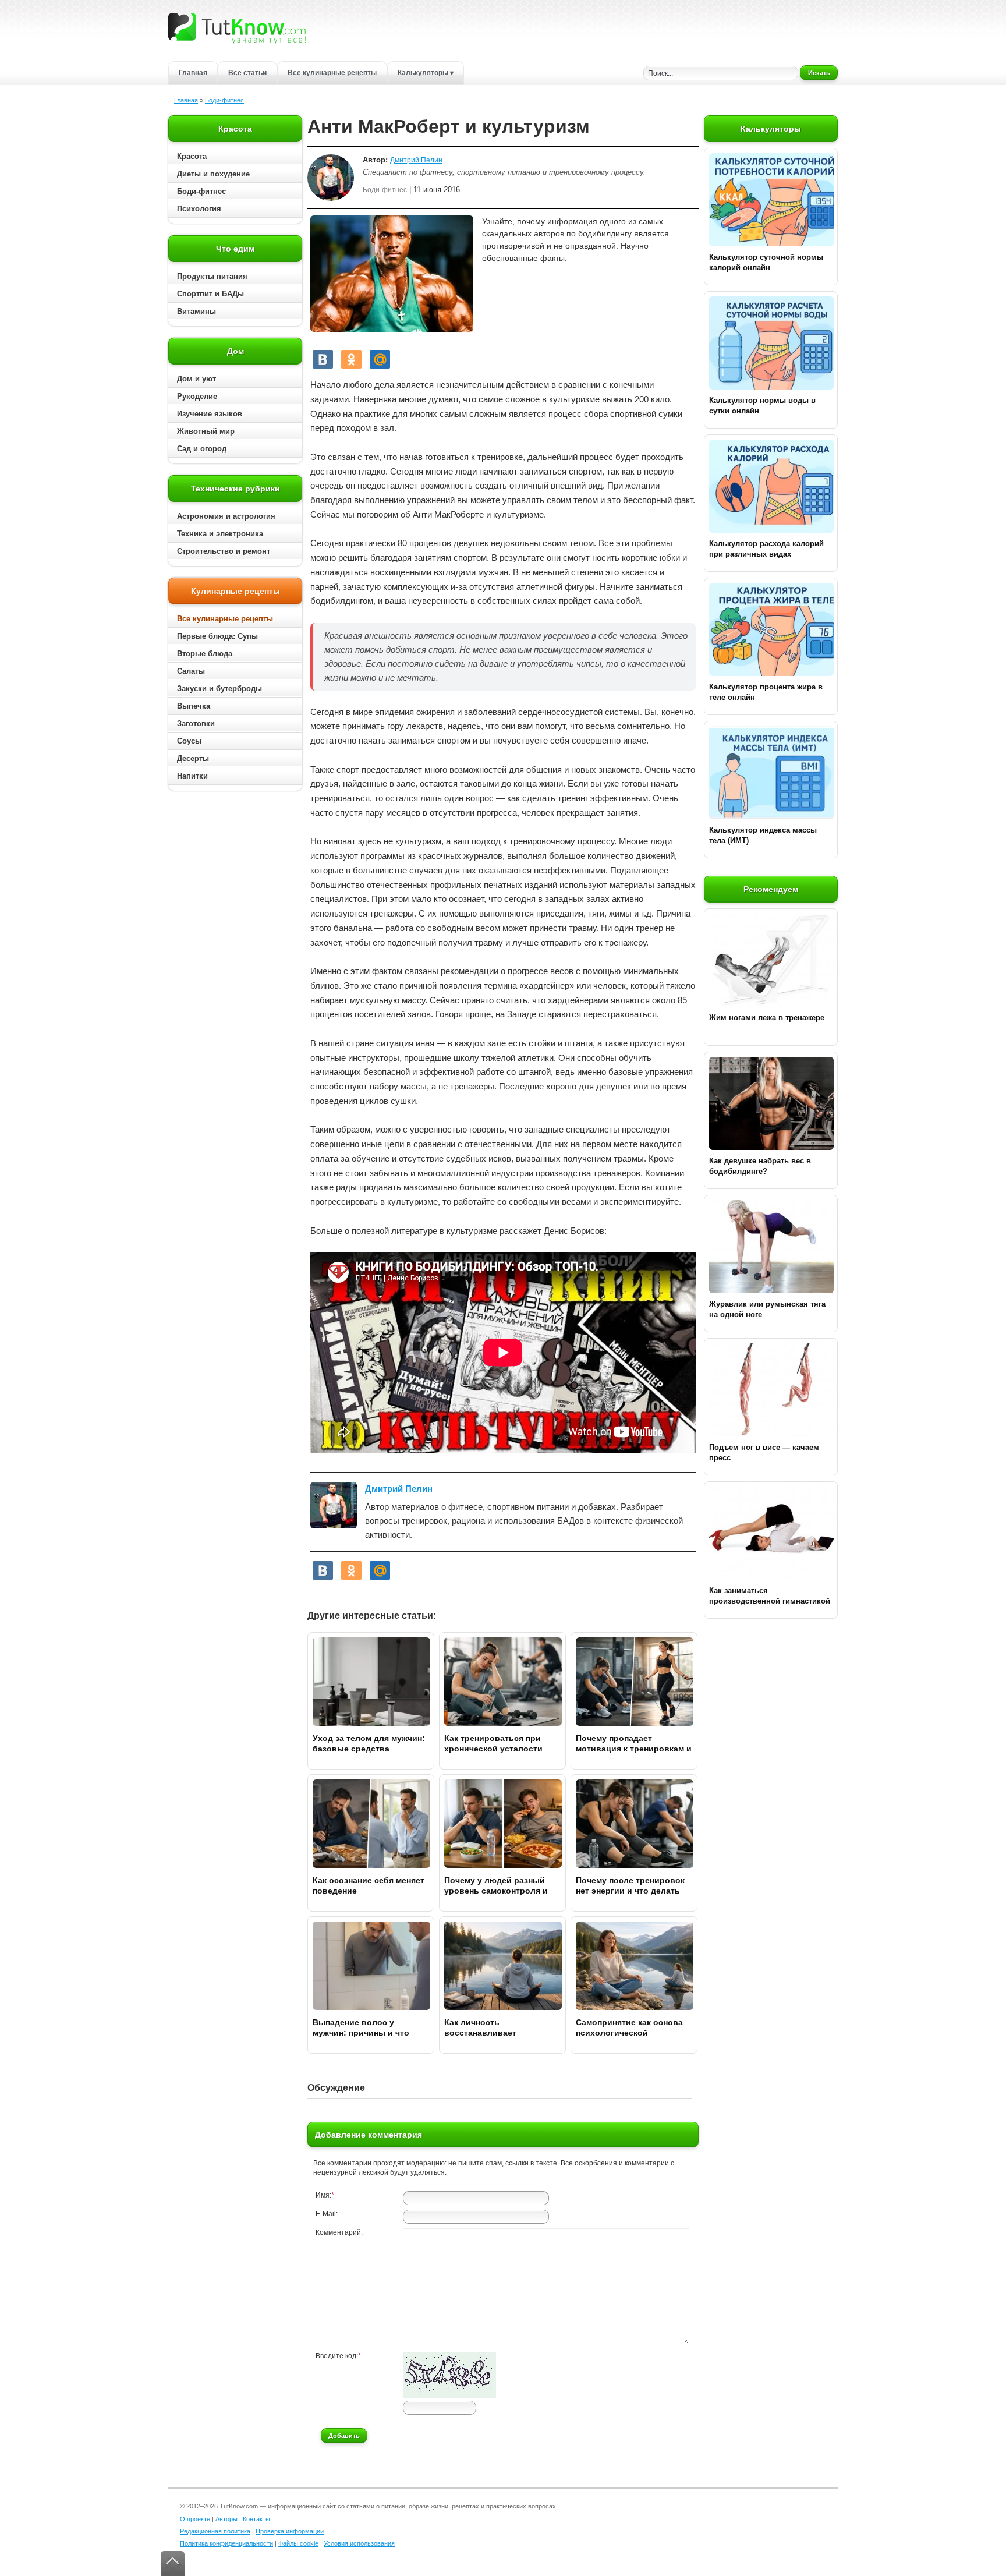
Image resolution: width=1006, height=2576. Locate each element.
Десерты (193, 758)
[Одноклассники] (351, 359)
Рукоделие (197, 396)
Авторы (226, 2519)
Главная (193, 73)
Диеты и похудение (213, 174)
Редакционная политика (215, 2531)
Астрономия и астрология (226, 516)
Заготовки (196, 723)
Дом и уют (196, 379)
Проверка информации (290, 2531)
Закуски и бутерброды (219, 689)
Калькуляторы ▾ (426, 73)
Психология (199, 209)
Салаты (191, 671)
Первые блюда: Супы (217, 636)
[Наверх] (173, 2563)
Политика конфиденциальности (226, 2543)
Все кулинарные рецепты (332, 73)
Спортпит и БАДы (210, 294)
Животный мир (206, 431)
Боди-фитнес (224, 100)
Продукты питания (212, 276)
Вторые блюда (205, 654)
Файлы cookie (298, 2543)
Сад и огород (202, 449)
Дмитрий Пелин (416, 160)
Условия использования (359, 2543)
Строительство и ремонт (224, 551)
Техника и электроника (220, 534)
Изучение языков (210, 414)
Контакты (256, 2519)
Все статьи (247, 73)
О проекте (195, 2519)
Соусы (189, 741)
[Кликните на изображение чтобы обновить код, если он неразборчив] (449, 2396)
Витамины (196, 311)
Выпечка (194, 706)
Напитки (192, 776)
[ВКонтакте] (323, 359)
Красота (192, 156)
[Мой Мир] (380, 359)
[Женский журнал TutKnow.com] (237, 28)
